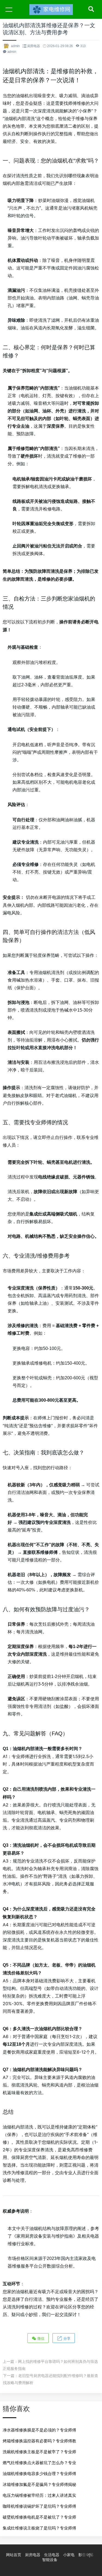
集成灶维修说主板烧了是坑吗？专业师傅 (39, 2528)
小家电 (69, 2555)
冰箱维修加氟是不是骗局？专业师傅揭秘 (39, 2484)
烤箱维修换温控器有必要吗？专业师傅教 (39, 2441)
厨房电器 (34, 46)
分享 (66, 2338)
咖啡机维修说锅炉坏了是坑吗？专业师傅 (39, 2506)
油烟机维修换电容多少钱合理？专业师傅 (39, 2474)
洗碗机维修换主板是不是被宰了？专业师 (39, 2452)
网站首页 (14, 2555)
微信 (40, 2338)
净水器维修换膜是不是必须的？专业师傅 (39, 2430)
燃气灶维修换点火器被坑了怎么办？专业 (39, 2463)
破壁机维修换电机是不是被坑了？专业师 (39, 2517)
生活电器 (52, 2555)
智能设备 (50, 2560)
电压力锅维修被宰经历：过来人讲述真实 (39, 2495)
